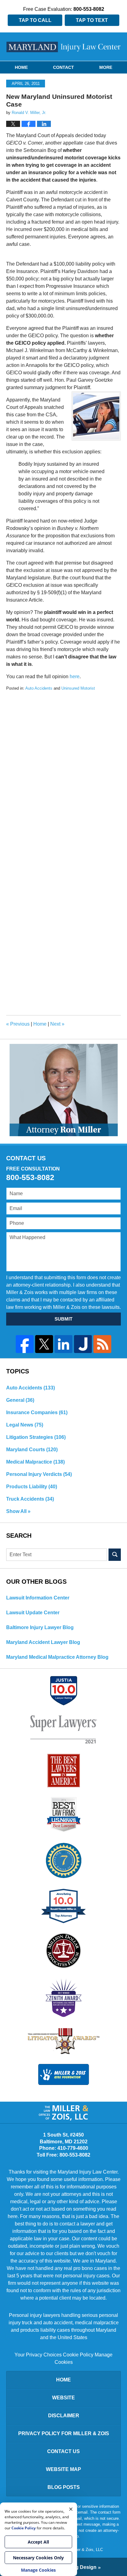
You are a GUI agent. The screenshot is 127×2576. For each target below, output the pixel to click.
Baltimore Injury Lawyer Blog (40, 1627)
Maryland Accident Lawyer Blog (43, 1642)
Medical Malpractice (35, 1462)
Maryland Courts (32, 1450)
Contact (63, 67)
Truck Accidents (30, 1499)
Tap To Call (35, 20)
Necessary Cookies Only (38, 2558)
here (75, 677)
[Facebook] (25, 1344)
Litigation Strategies (36, 1437)
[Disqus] (63, 768)
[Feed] (102, 1344)
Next (57, 1024)
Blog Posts (64, 2487)
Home (21, 67)
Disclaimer (64, 2416)
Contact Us (63, 2451)
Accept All (38, 2542)
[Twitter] (44, 1344)
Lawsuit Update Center (33, 1613)
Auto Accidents (39, 688)
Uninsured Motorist (78, 688)
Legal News (25, 1425)
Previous (18, 1024)
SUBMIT (63, 1319)
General (20, 1400)
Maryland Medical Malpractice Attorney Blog (57, 1657)
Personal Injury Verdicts (39, 1474)
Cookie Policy (78, 2355)
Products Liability (32, 1487)
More (106, 67)
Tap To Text (92, 20)
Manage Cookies (38, 2570)
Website (63, 2398)
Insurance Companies (37, 1412)
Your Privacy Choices (38, 2355)
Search (115, 1555)
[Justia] (83, 1344)
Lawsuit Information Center (38, 1598)
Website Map (63, 2469)
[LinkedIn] (63, 1344)
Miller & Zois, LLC (87, 2550)
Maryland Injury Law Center (64, 47)
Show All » (18, 1511)
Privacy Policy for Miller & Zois (64, 2433)
